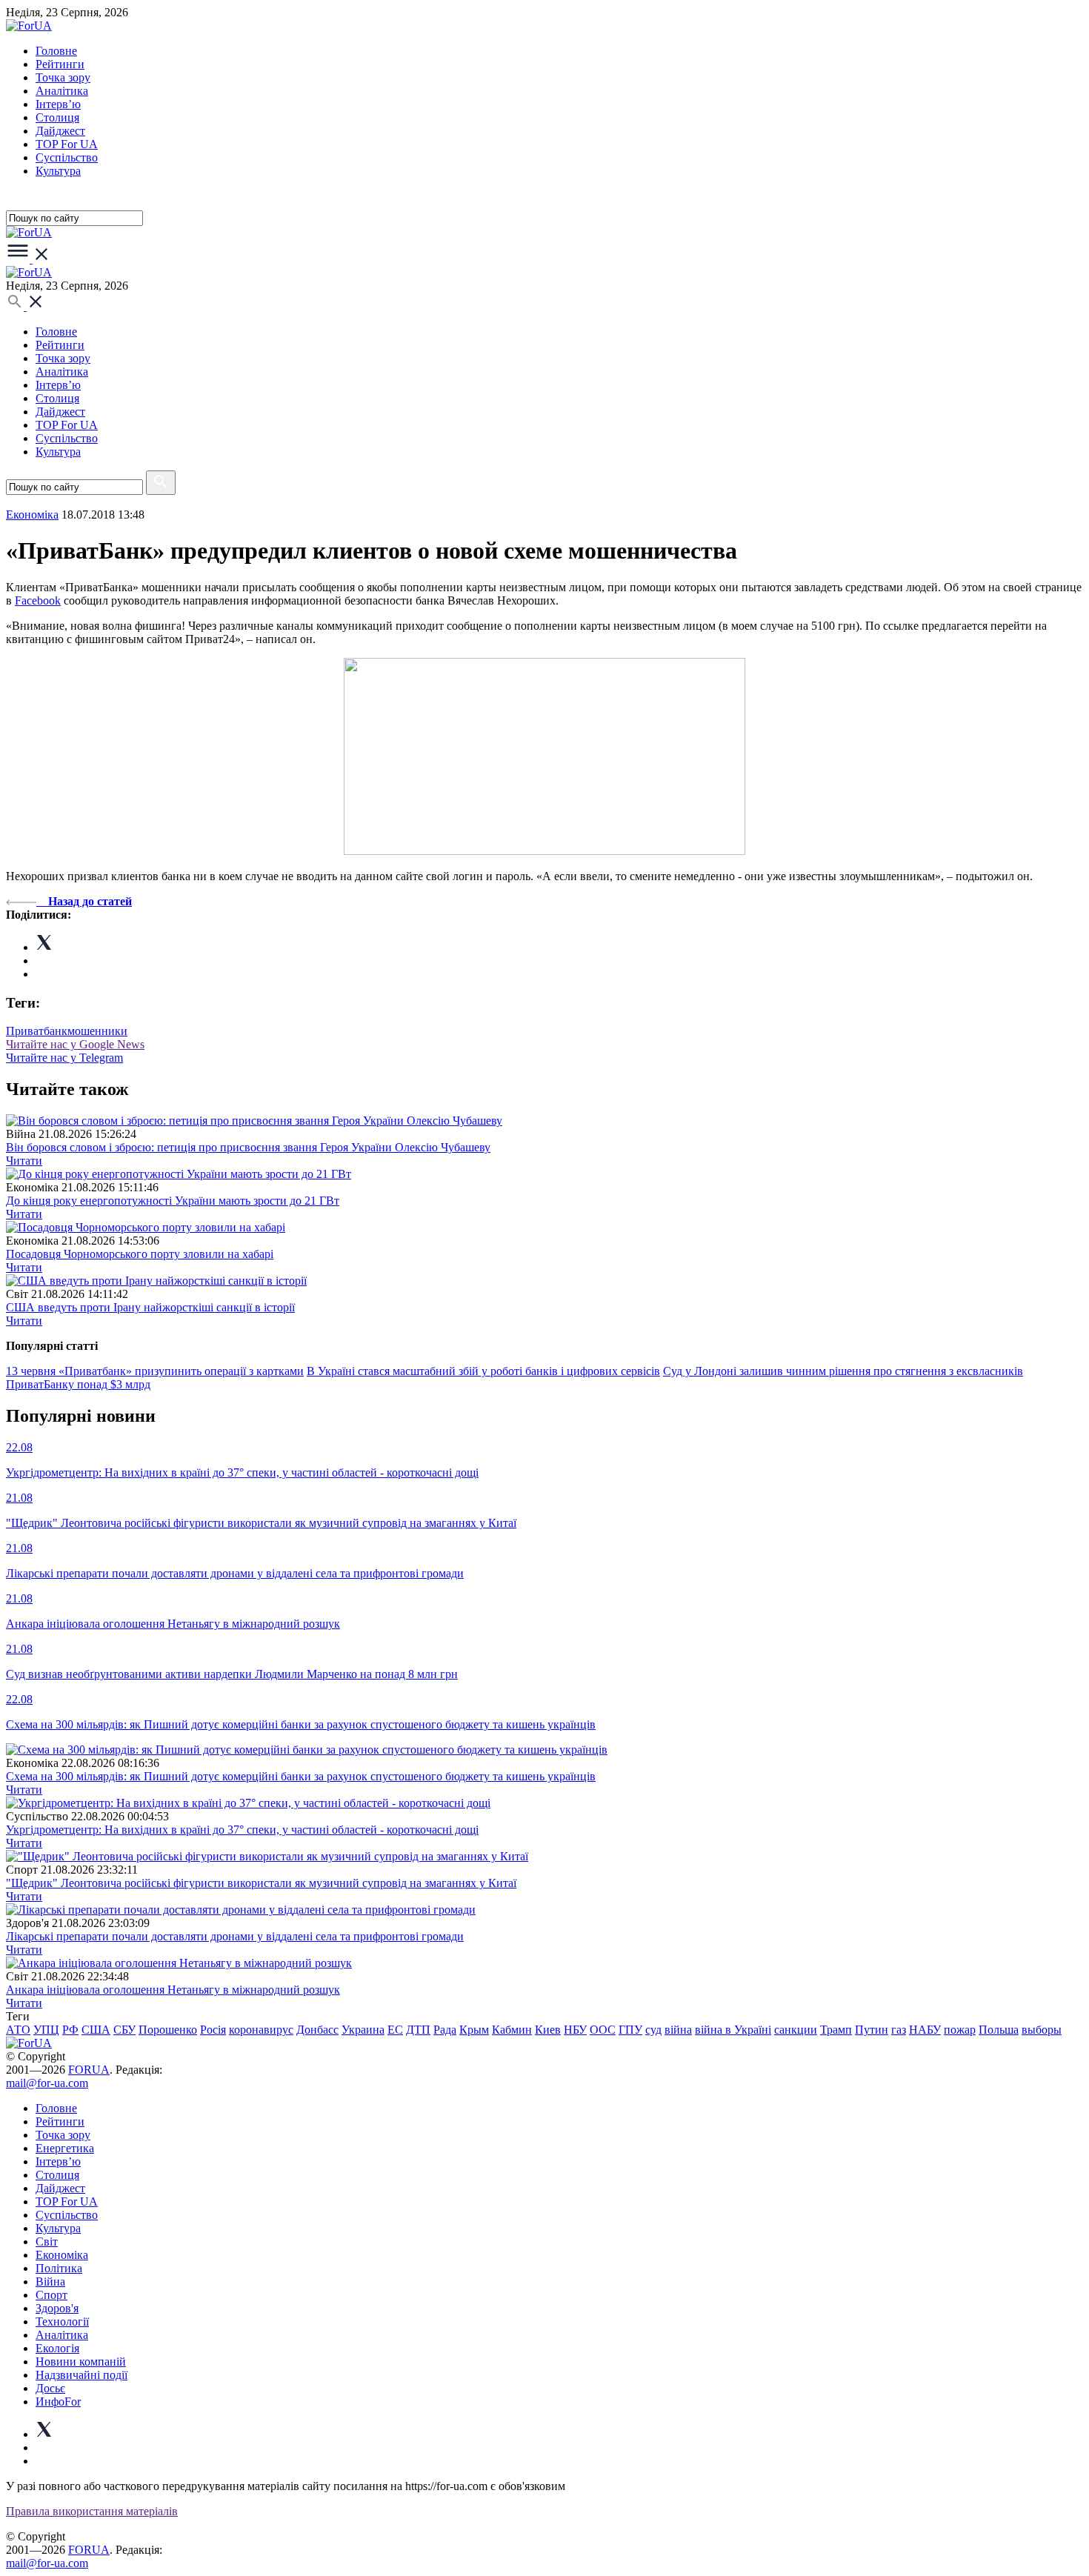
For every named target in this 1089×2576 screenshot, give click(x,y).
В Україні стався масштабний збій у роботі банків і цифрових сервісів (483, 1371)
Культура (58, 171)
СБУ (124, 2030)
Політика (59, 2268)
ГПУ (630, 2030)
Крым (474, 2030)
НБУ (575, 2030)
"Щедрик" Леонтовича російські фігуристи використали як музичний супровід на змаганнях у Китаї (261, 1883)
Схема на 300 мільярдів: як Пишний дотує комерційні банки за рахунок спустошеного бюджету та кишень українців (301, 1776)
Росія (213, 2030)
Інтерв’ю (58, 104)
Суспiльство (67, 157)
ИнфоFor (58, 2402)
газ (899, 2030)
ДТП (418, 2030)
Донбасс (317, 2030)
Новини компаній (81, 2362)
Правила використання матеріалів (92, 2511)
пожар (960, 2030)
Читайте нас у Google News (75, 1044)
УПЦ (46, 2030)
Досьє (50, 2388)
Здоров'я (57, 2308)
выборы (1042, 2030)
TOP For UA (67, 144)
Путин (872, 2030)
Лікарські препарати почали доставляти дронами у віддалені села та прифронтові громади (235, 1936)
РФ (70, 2030)
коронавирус (261, 2030)
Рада (445, 2030)
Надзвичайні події (81, 2375)
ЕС (395, 2030)
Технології (62, 2322)
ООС (603, 2030)
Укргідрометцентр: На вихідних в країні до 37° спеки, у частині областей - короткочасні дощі (242, 1830)
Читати (24, 1161)
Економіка (32, 515)
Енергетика (65, 2148)
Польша (999, 2030)
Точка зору (63, 77)
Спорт (51, 2295)
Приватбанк (37, 1031)
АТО (18, 2030)
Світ (47, 2241)
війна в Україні (733, 2030)
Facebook (38, 600)
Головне (56, 51)
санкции (796, 2030)
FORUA (89, 2070)
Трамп (836, 2030)
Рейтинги (60, 64)
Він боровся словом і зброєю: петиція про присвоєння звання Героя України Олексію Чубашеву (248, 1147)
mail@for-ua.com (47, 2083)
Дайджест (60, 131)
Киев (548, 2030)
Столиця (57, 117)
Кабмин (512, 2030)
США (96, 2030)
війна (678, 2030)
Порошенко (168, 2030)
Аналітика (62, 91)
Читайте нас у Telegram (64, 1058)
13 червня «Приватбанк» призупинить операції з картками (155, 1371)
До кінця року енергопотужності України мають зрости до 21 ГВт (173, 1201)
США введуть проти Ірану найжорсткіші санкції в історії (150, 1307)
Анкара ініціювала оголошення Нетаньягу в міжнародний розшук (173, 1990)
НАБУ (925, 2030)
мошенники (97, 1031)
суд (653, 2030)
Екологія (57, 2348)
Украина (363, 2030)
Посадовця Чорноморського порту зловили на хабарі (140, 1254)
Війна (50, 2282)
